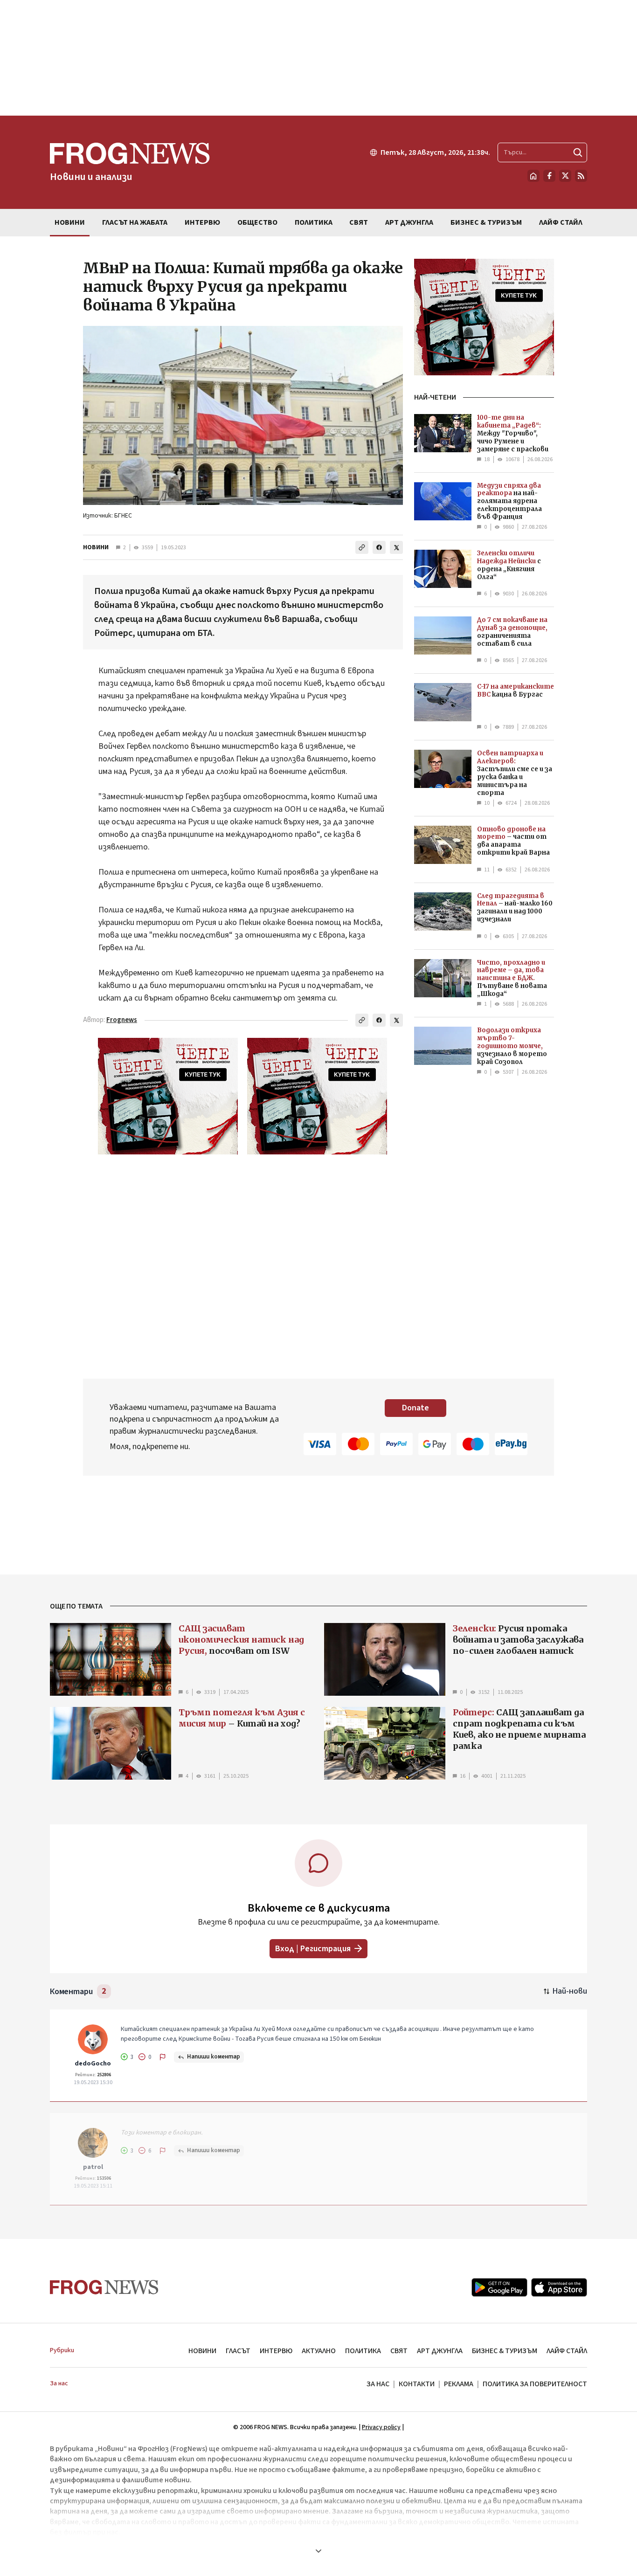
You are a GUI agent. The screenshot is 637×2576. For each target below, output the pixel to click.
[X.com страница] (565, 176)
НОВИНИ (96, 547)
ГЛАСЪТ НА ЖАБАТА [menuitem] (135, 222)
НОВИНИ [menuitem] (70, 222)
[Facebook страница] (549, 176)
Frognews (122, 1020)
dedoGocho (93, 2064)
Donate (415, 1408)
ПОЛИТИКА (363, 2351)
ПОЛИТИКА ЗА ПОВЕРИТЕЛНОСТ (535, 2384)
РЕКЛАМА (459, 2384)
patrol (93, 2167)
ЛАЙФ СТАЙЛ (567, 2351)
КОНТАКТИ (417, 2384)
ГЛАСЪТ (238, 2351)
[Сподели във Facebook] (379, 547)
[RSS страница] (581, 176)
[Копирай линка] (362, 547)
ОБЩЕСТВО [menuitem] (257, 222)
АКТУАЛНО (319, 2351)
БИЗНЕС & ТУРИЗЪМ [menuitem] (486, 222)
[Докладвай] (163, 2057)
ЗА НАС (378, 2384)
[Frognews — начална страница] (104, 2287)
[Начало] (533, 176)
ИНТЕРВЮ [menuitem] (202, 222)
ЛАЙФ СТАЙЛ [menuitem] (561, 222)
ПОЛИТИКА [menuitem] (314, 222)
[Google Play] (499, 2287)
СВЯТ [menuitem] (359, 222)
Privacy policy (381, 2427)
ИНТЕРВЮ (276, 2351)
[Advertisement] (318, 58)
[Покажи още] (318, 2551)
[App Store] (559, 2287)
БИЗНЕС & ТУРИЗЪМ (505, 2351)
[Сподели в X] (396, 547)
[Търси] (578, 152)
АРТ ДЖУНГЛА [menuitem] (409, 222)
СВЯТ (399, 2351)
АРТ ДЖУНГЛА (440, 2351)
